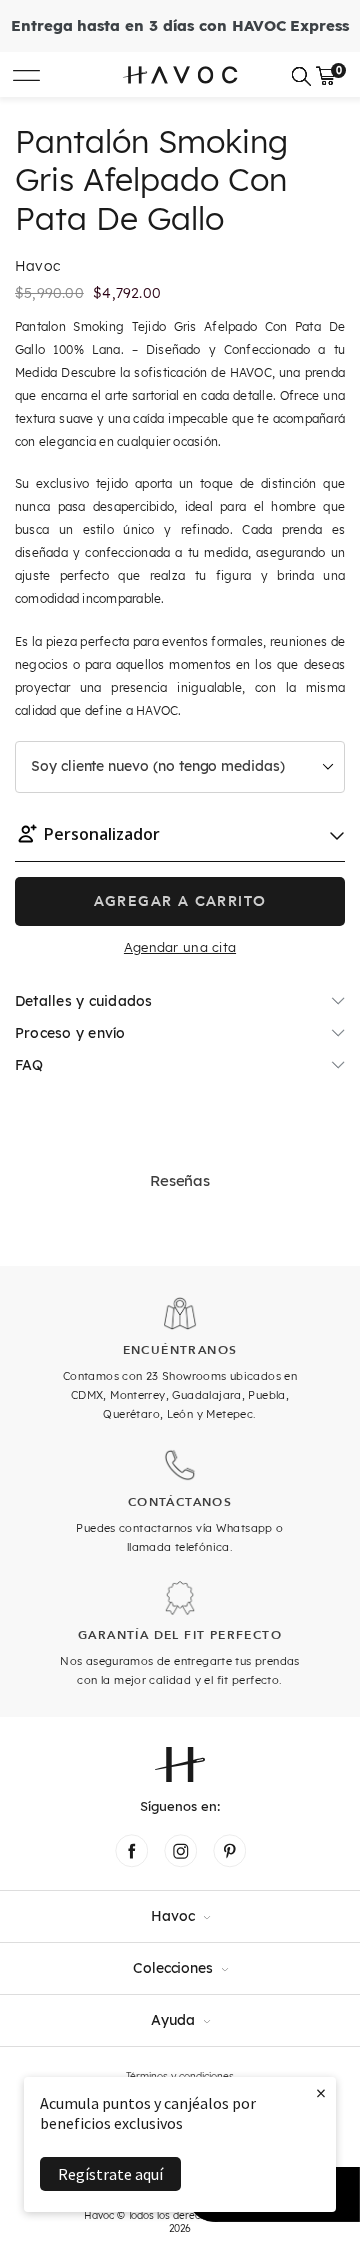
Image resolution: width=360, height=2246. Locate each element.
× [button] (321, 2092)
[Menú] (26, 74)
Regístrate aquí (110, 2174)
